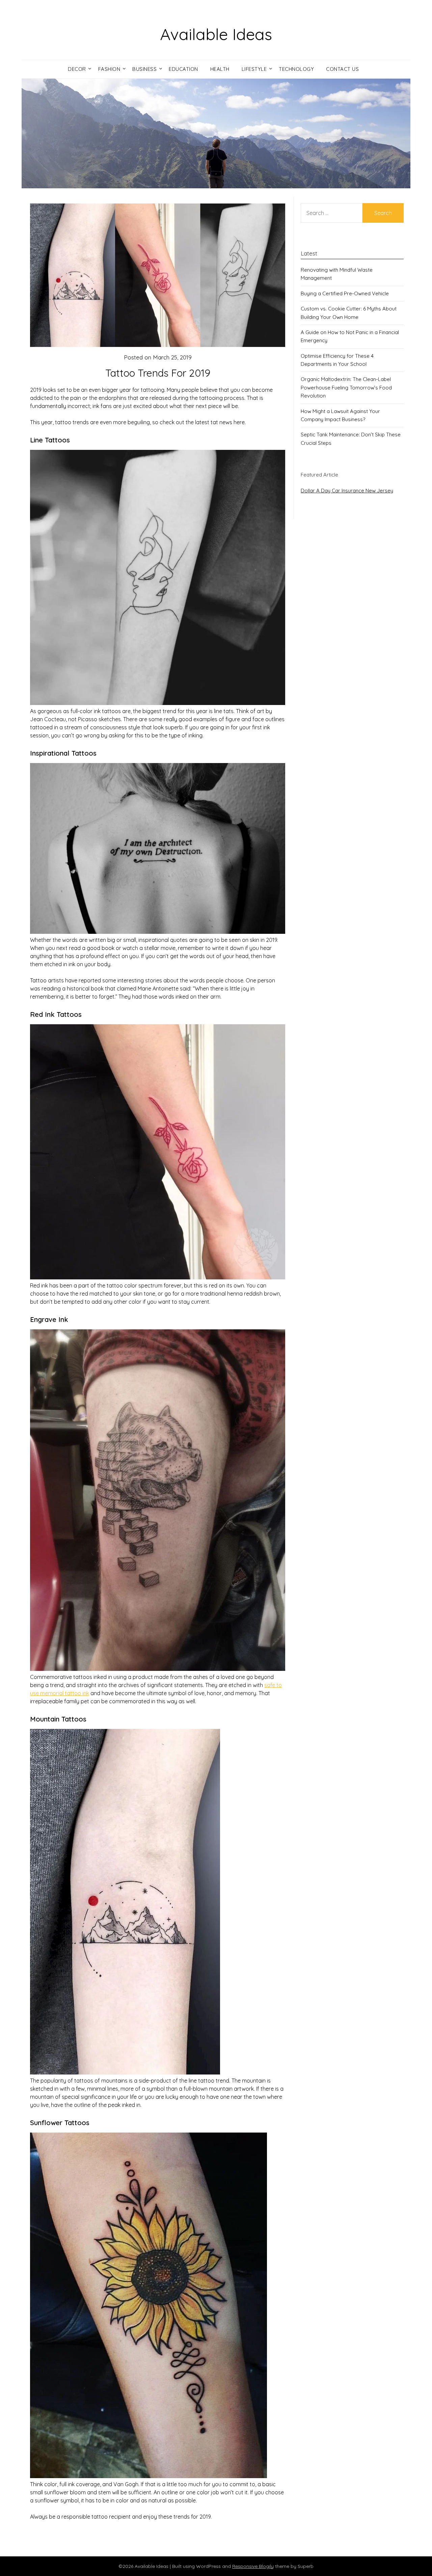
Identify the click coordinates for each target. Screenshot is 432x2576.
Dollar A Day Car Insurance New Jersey (347, 491)
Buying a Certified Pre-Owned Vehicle (345, 293)
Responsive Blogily (253, 2566)
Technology (296, 69)
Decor (77, 69)
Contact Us (342, 69)
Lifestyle (254, 69)
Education (183, 69)
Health (220, 69)
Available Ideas (216, 34)
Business (144, 69)
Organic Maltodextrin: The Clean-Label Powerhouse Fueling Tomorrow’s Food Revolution (346, 387)
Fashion (109, 69)
